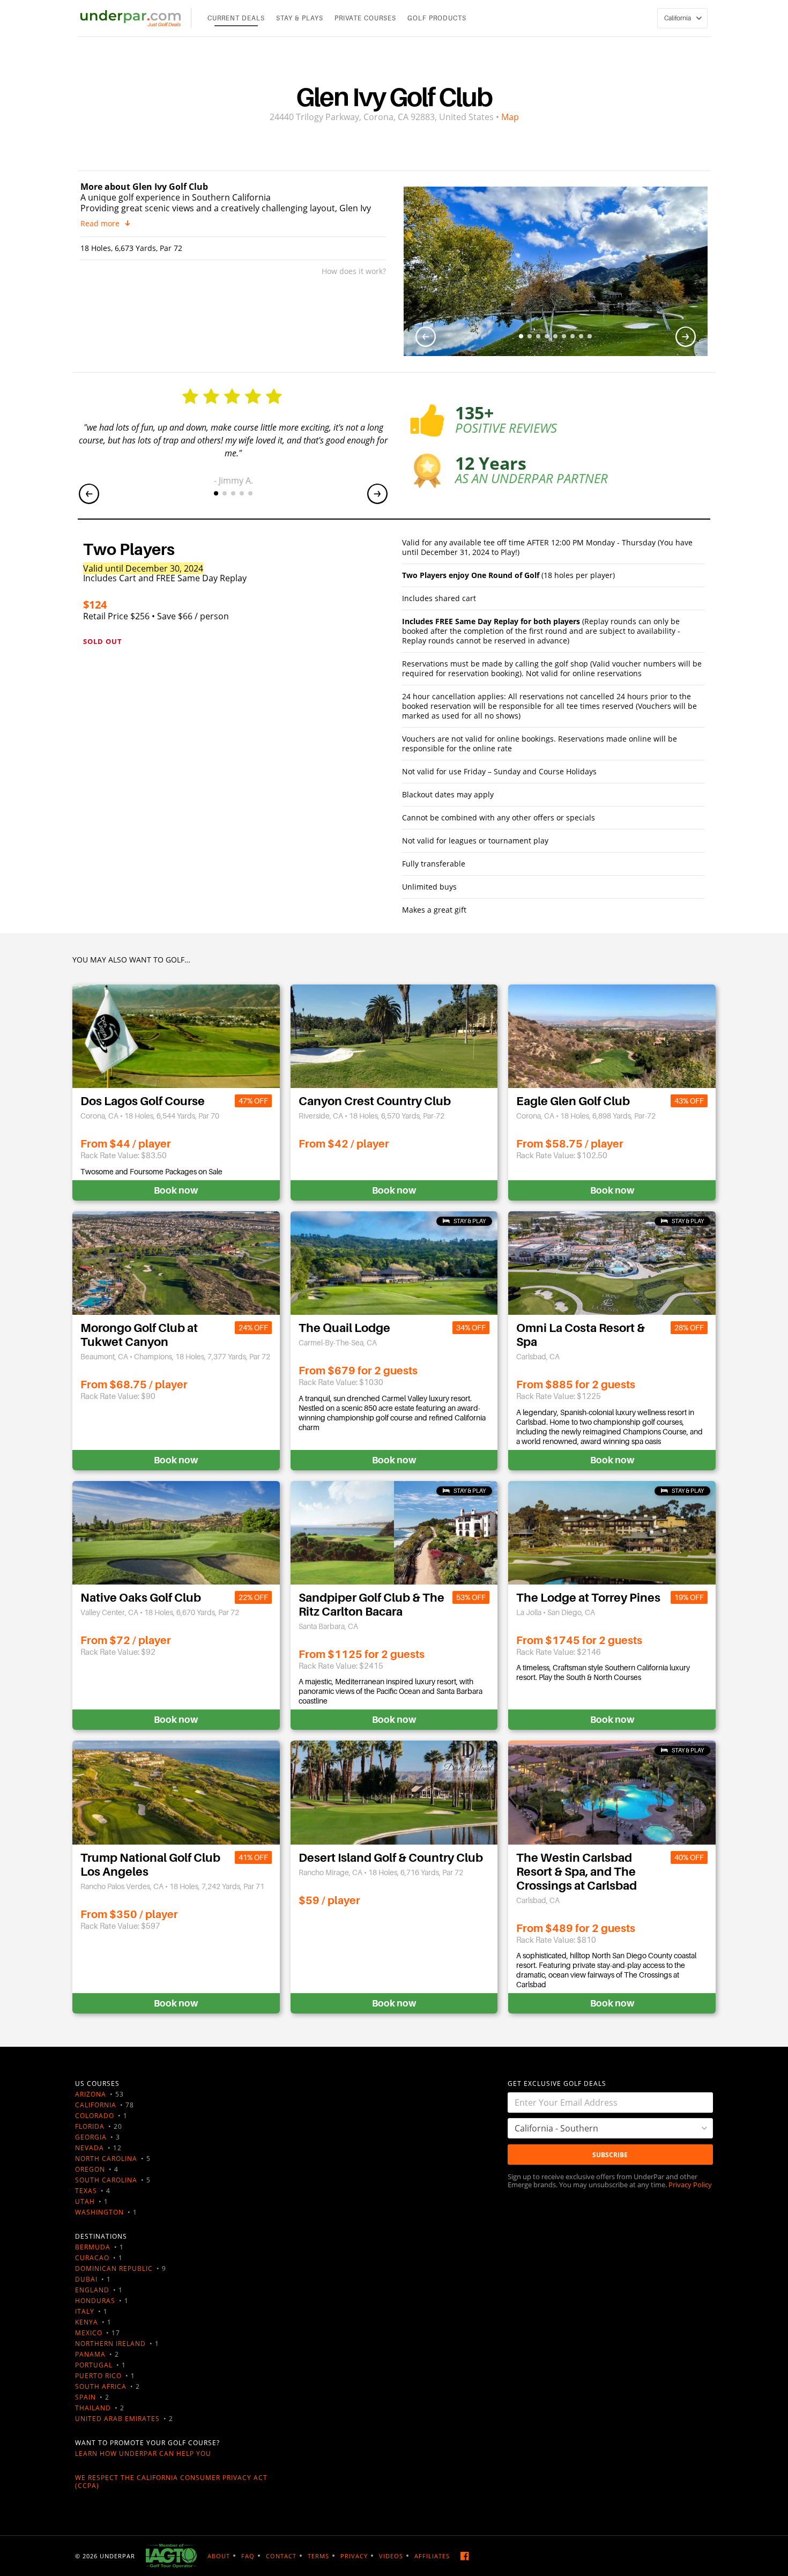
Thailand (93, 2408)
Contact (281, 2556)
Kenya (87, 2322)
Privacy (354, 2556)
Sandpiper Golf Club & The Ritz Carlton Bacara (371, 1605)
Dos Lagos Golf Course (143, 1101)
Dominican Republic (114, 2268)
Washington (99, 2212)
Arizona (91, 2094)
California (96, 2105)
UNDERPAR (117, 2556)
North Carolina (106, 2159)
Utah (85, 2201)
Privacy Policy (690, 2185)
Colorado (95, 2116)
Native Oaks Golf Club (141, 1598)
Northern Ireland (110, 2344)
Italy (85, 2311)
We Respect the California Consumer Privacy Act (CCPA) (171, 2482)
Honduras (95, 2301)
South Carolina (106, 2180)
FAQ (248, 2556)
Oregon (90, 2169)
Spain (86, 2397)
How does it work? (354, 271)
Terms (318, 2556)
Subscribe (610, 2155)
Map (510, 117)
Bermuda (93, 2247)
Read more (100, 224)
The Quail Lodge (344, 1328)
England (92, 2290)
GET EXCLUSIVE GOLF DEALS (557, 2083)
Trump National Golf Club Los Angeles (150, 1865)
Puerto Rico (98, 2376)
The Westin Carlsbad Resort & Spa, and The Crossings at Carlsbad (577, 1872)
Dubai (86, 2279)
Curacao (92, 2258)
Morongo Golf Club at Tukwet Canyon (139, 1335)
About (219, 2556)
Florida (90, 2126)
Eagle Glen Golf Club (573, 1101)
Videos (391, 2556)
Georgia (91, 2137)
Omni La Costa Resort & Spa (581, 1335)
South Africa (101, 2386)
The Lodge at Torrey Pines (588, 1598)
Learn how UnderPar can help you (143, 2453)
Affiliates (432, 2556)
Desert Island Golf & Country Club (391, 1858)
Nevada (90, 2148)
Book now (176, 1190)
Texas (86, 2191)
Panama (90, 2354)
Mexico (89, 2333)
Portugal (94, 2365)
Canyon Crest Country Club (375, 1101)
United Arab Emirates (117, 2419)
